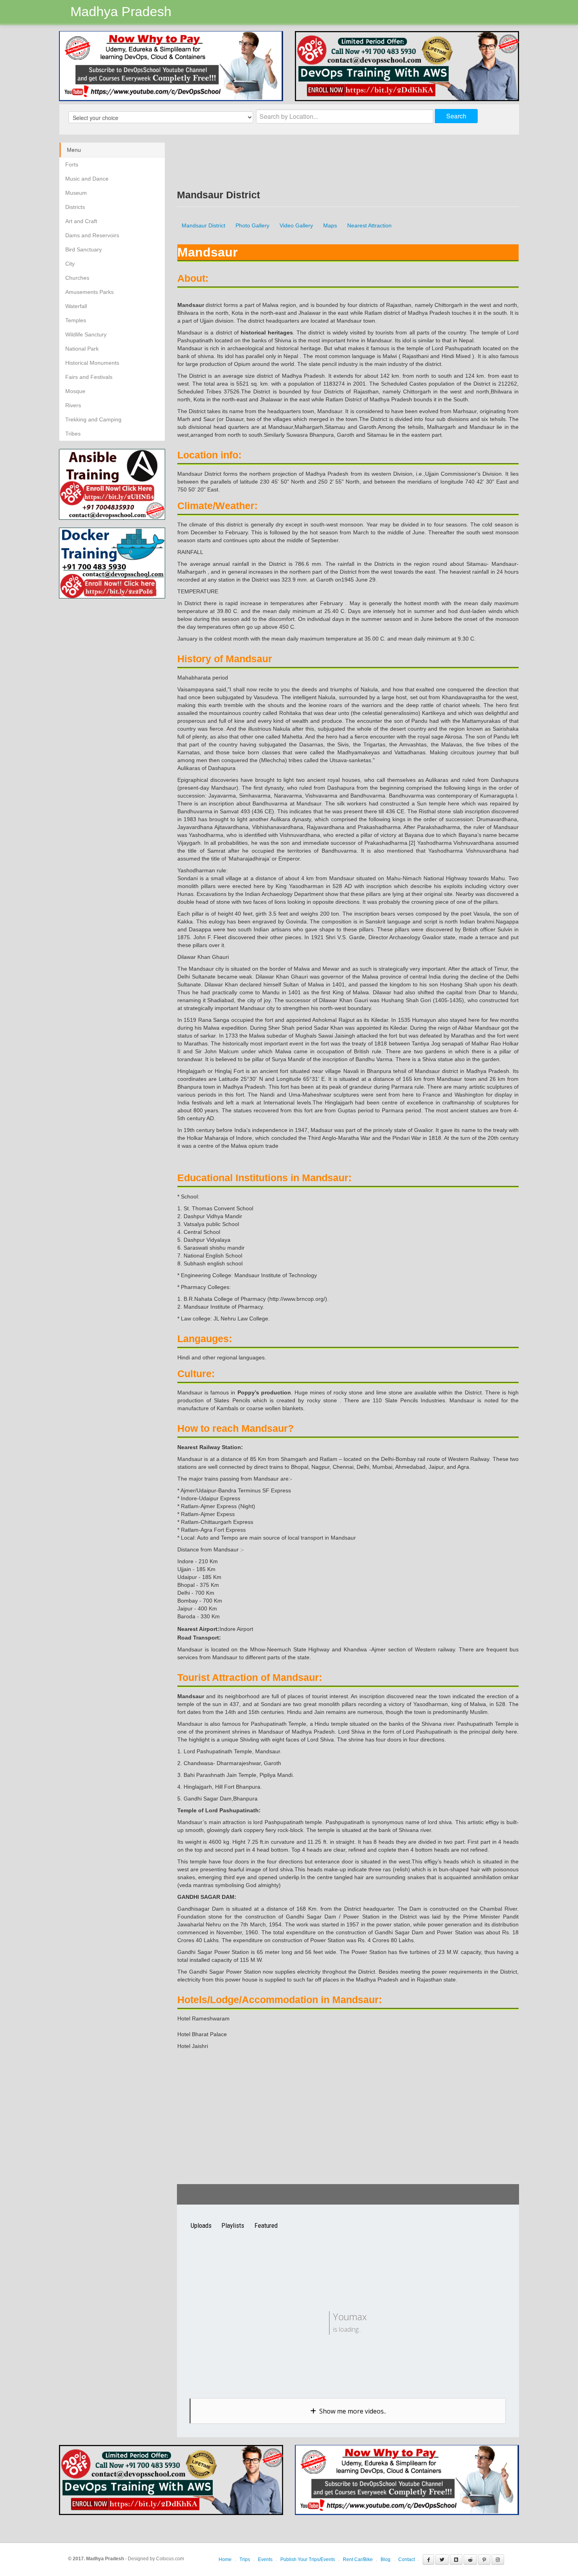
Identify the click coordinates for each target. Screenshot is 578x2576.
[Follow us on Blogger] (456, 2559)
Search (456, 116)
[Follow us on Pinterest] (484, 2559)
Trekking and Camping (93, 419)
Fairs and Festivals (89, 377)
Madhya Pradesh (121, 11)
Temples (76, 320)
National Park (82, 349)
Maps (330, 225)
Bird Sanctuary (84, 249)
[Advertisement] (125, 654)
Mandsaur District (203, 225)
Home (225, 2559)
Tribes (73, 434)
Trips (245, 2559)
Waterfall (76, 306)
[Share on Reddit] (470, 2559)
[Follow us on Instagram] (498, 2559)
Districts (75, 207)
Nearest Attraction (369, 225)
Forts (72, 164)
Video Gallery (296, 225)
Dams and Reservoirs (92, 235)
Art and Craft (81, 221)
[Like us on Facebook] (428, 2559)
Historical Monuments (92, 363)
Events (265, 2559)
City (70, 264)
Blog (386, 2559)
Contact (407, 2559)
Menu (74, 150)
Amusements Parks (89, 292)
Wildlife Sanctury (86, 334)
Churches (77, 278)
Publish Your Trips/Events (308, 2559)
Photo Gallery (252, 225)
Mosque (75, 391)
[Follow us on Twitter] (442, 2559)
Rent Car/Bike (358, 2559)
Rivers (73, 405)
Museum (76, 193)
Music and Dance (87, 179)
